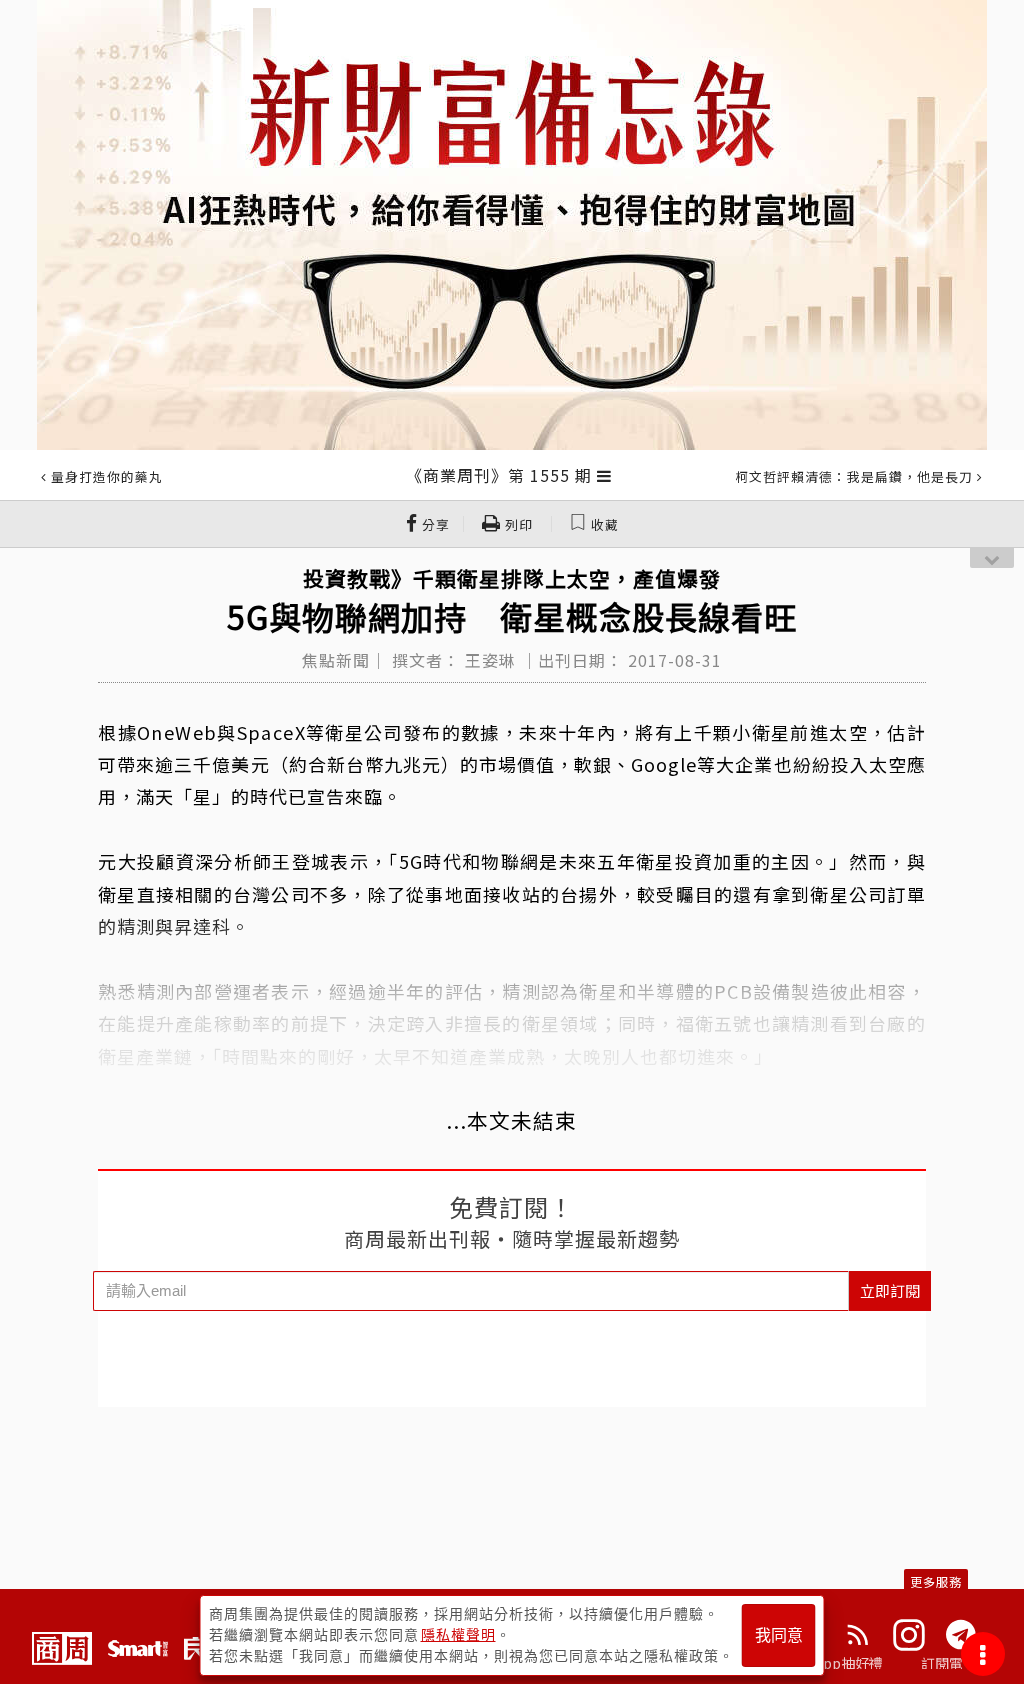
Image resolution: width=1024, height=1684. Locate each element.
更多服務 (936, 1581)
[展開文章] (604, 475)
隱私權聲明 (458, 1635)
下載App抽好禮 (834, 1663)
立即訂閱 (890, 1290)
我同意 (779, 1635)
